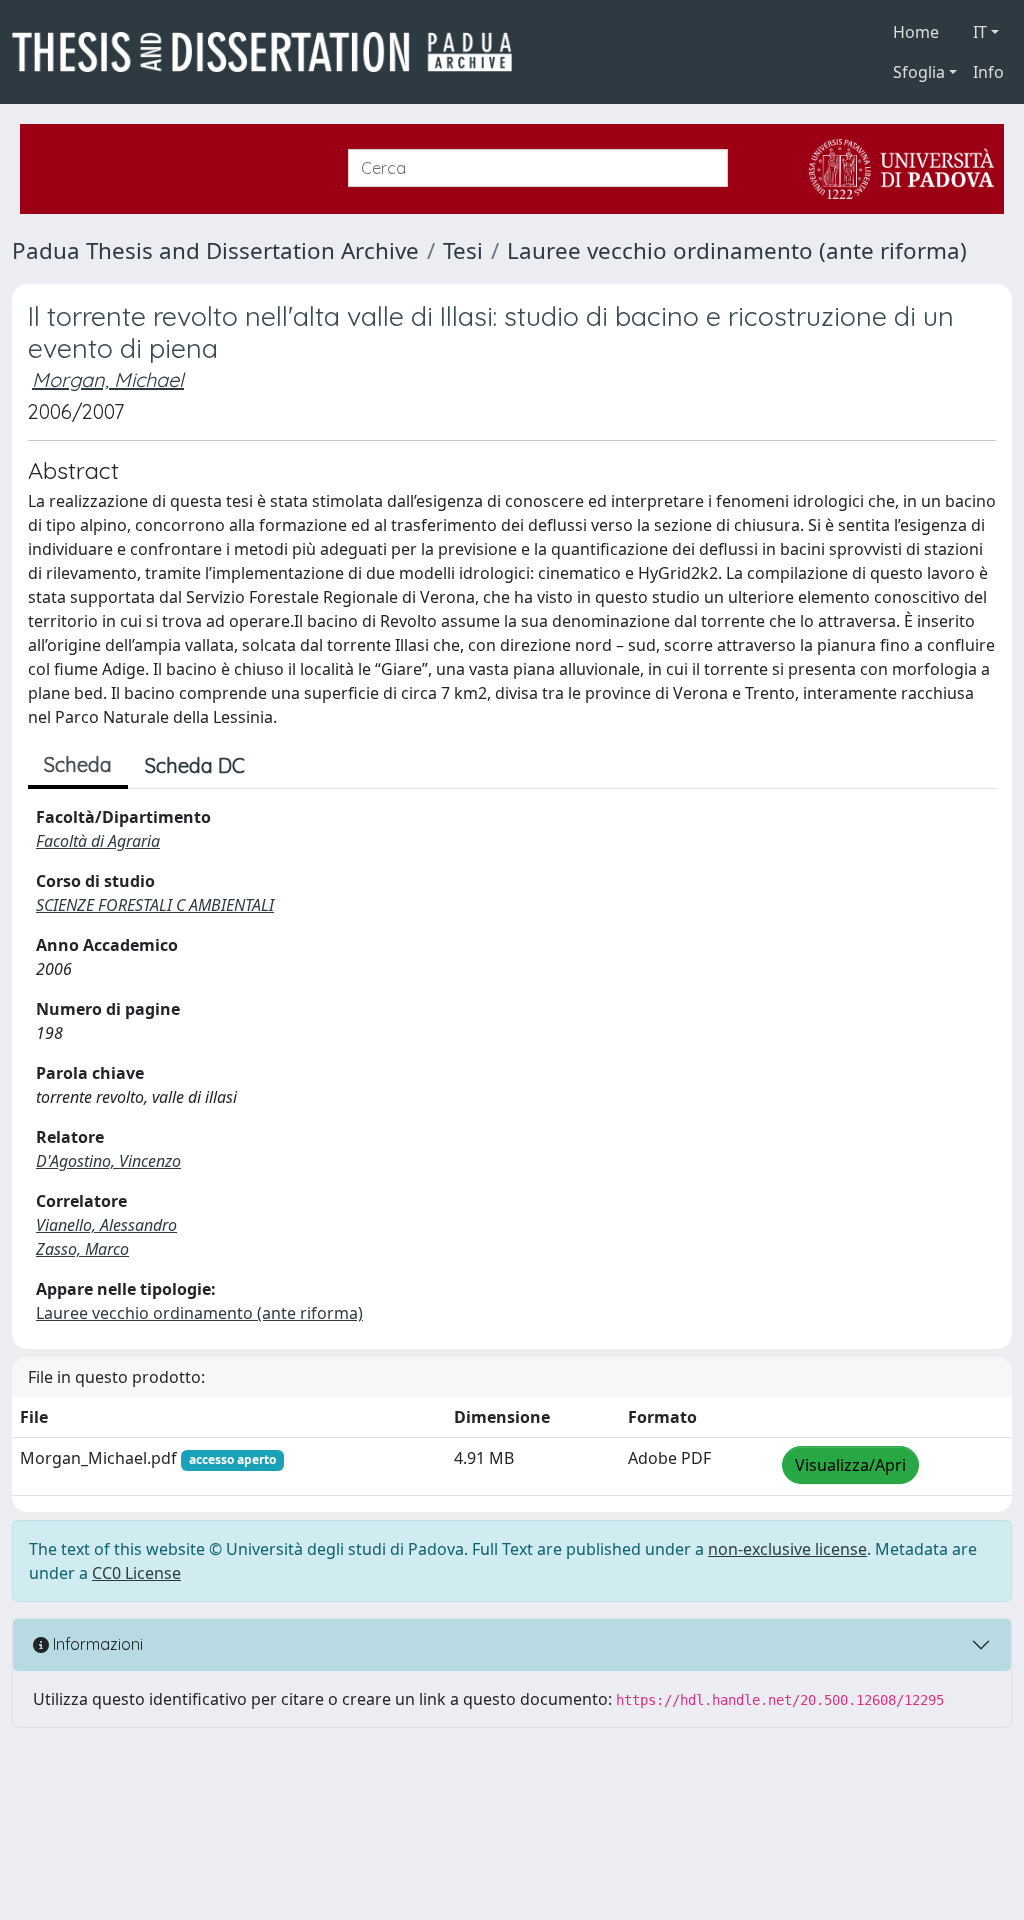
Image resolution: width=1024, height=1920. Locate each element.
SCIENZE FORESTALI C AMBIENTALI (155, 905)
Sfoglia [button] (919, 72)
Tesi (463, 250)
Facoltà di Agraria (98, 841)
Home (916, 32)
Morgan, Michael (108, 379)
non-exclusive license (787, 1549)
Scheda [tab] (78, 764)
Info (988, 72)
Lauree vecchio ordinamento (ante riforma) (737, 250)
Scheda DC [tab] (195, 765)
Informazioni (96, 1644)
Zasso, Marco (82, 1249)
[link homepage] (270, 52)
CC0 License (136, 1573)
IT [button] (980, 32)
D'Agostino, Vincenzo (108, 1161)
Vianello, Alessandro (106, 1225)
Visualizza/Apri (850, 1465)
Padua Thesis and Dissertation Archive (215, 250)
